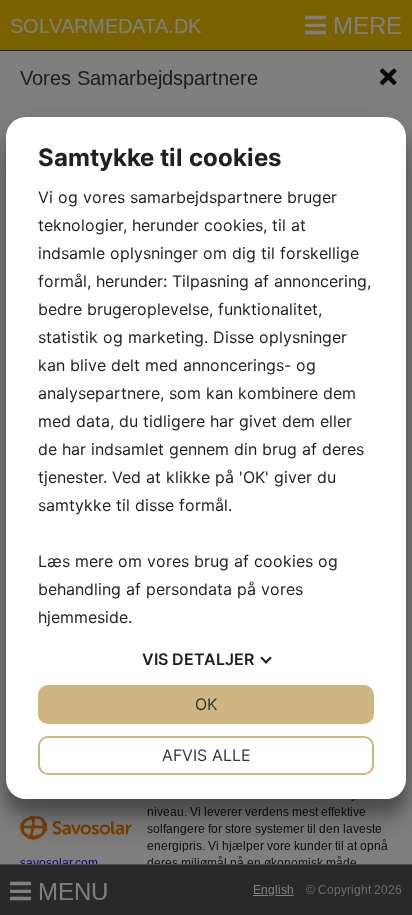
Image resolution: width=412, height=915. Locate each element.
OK (206, 704)
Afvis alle (206, 755)
